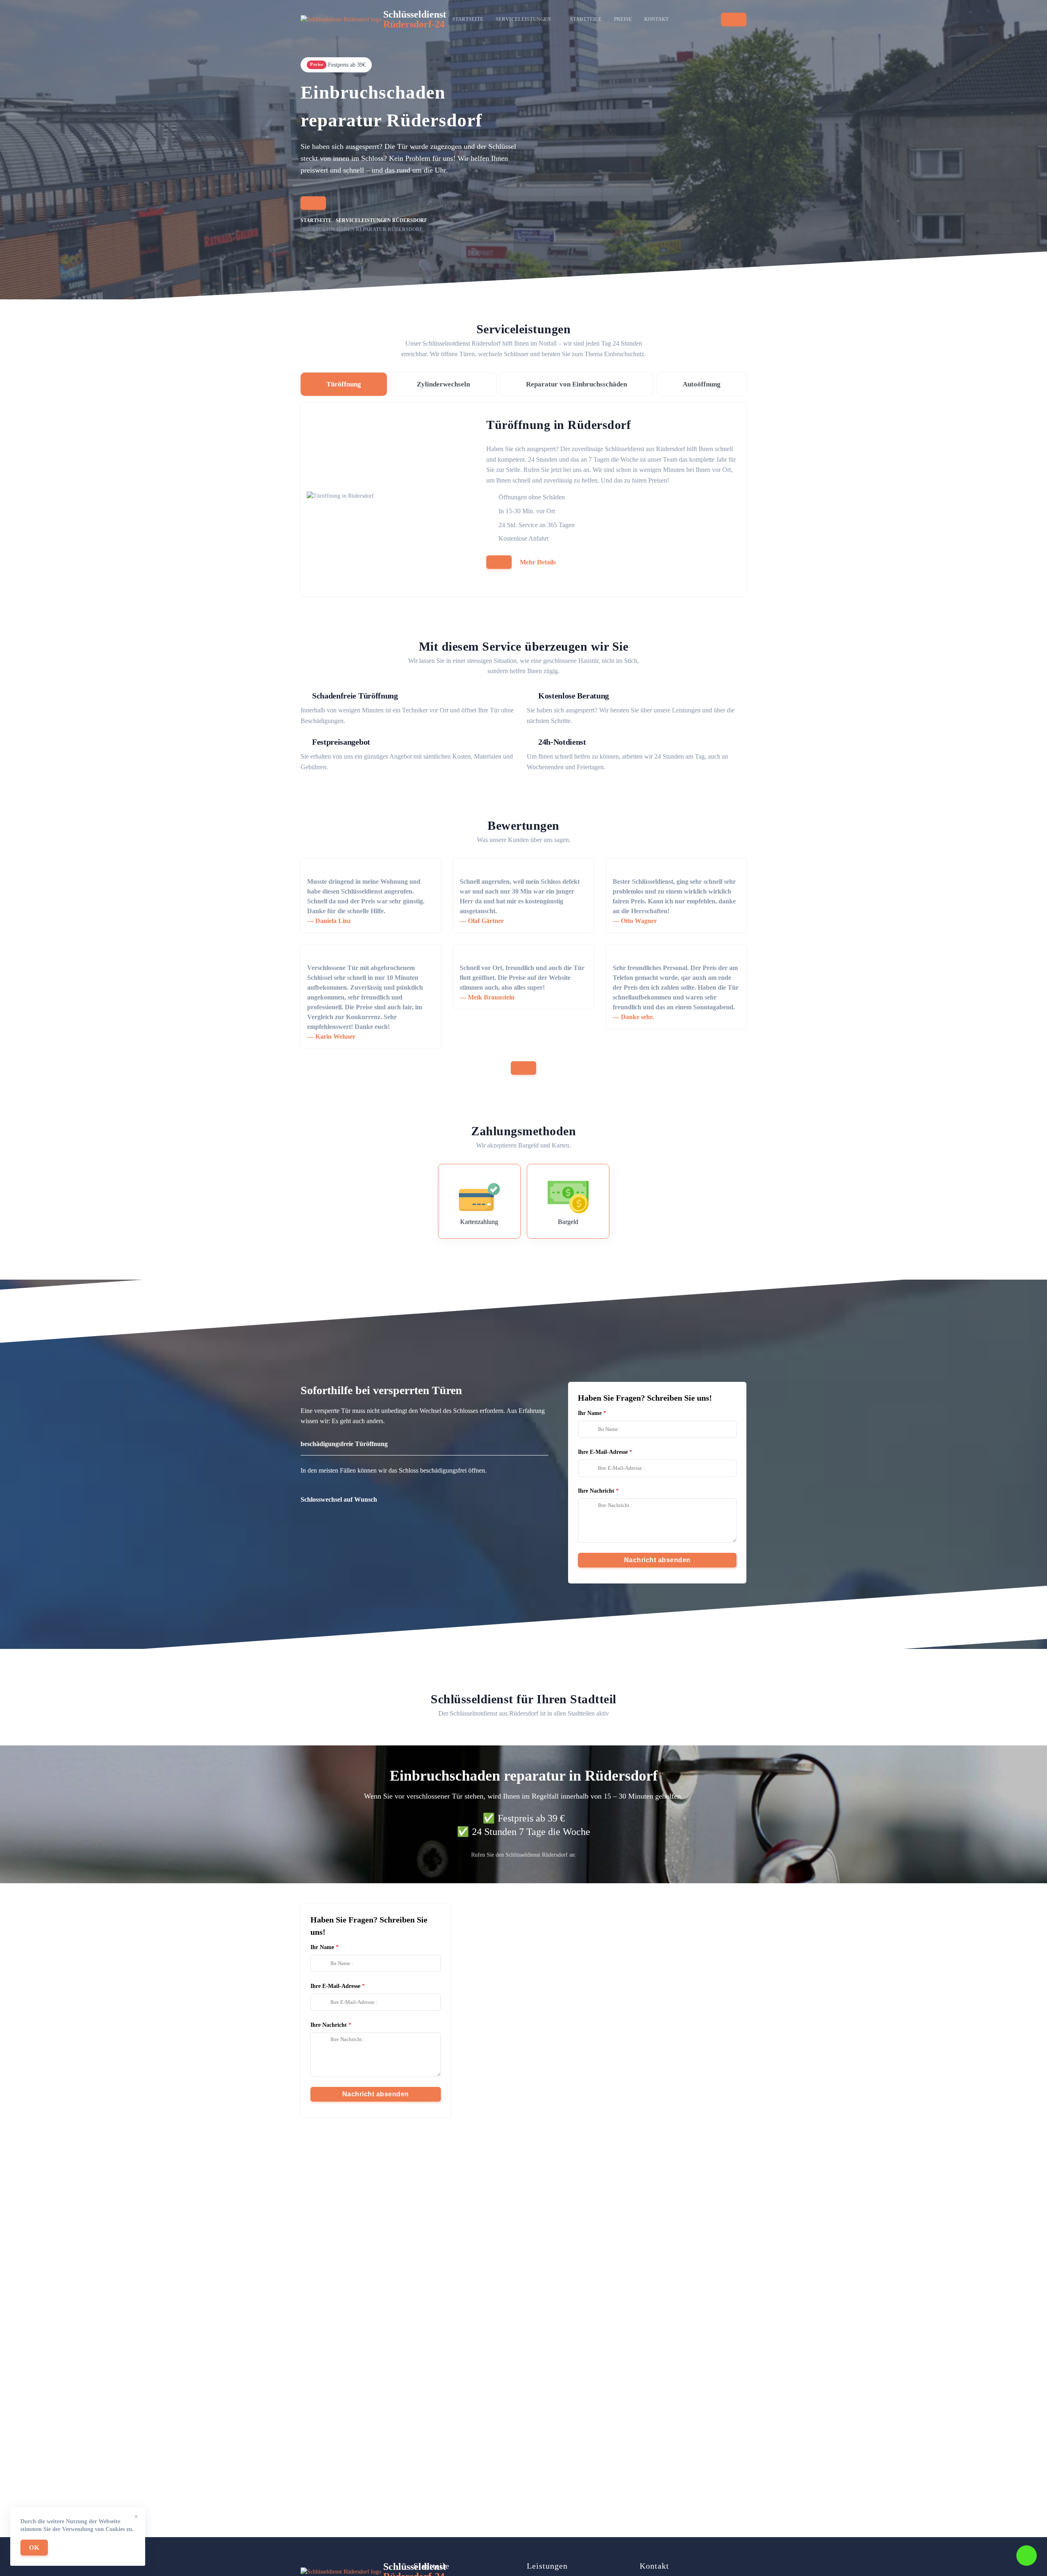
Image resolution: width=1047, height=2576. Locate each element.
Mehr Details (538, 562)
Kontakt (656, 19)
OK (34, 2548)
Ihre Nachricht (596, 1491)
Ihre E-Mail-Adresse (603, 1452)
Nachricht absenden (657, 1560)
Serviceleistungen (523, 19)
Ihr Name (590, 1413)
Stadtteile (586, 19)
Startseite (468, 19)
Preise (623, 19)
